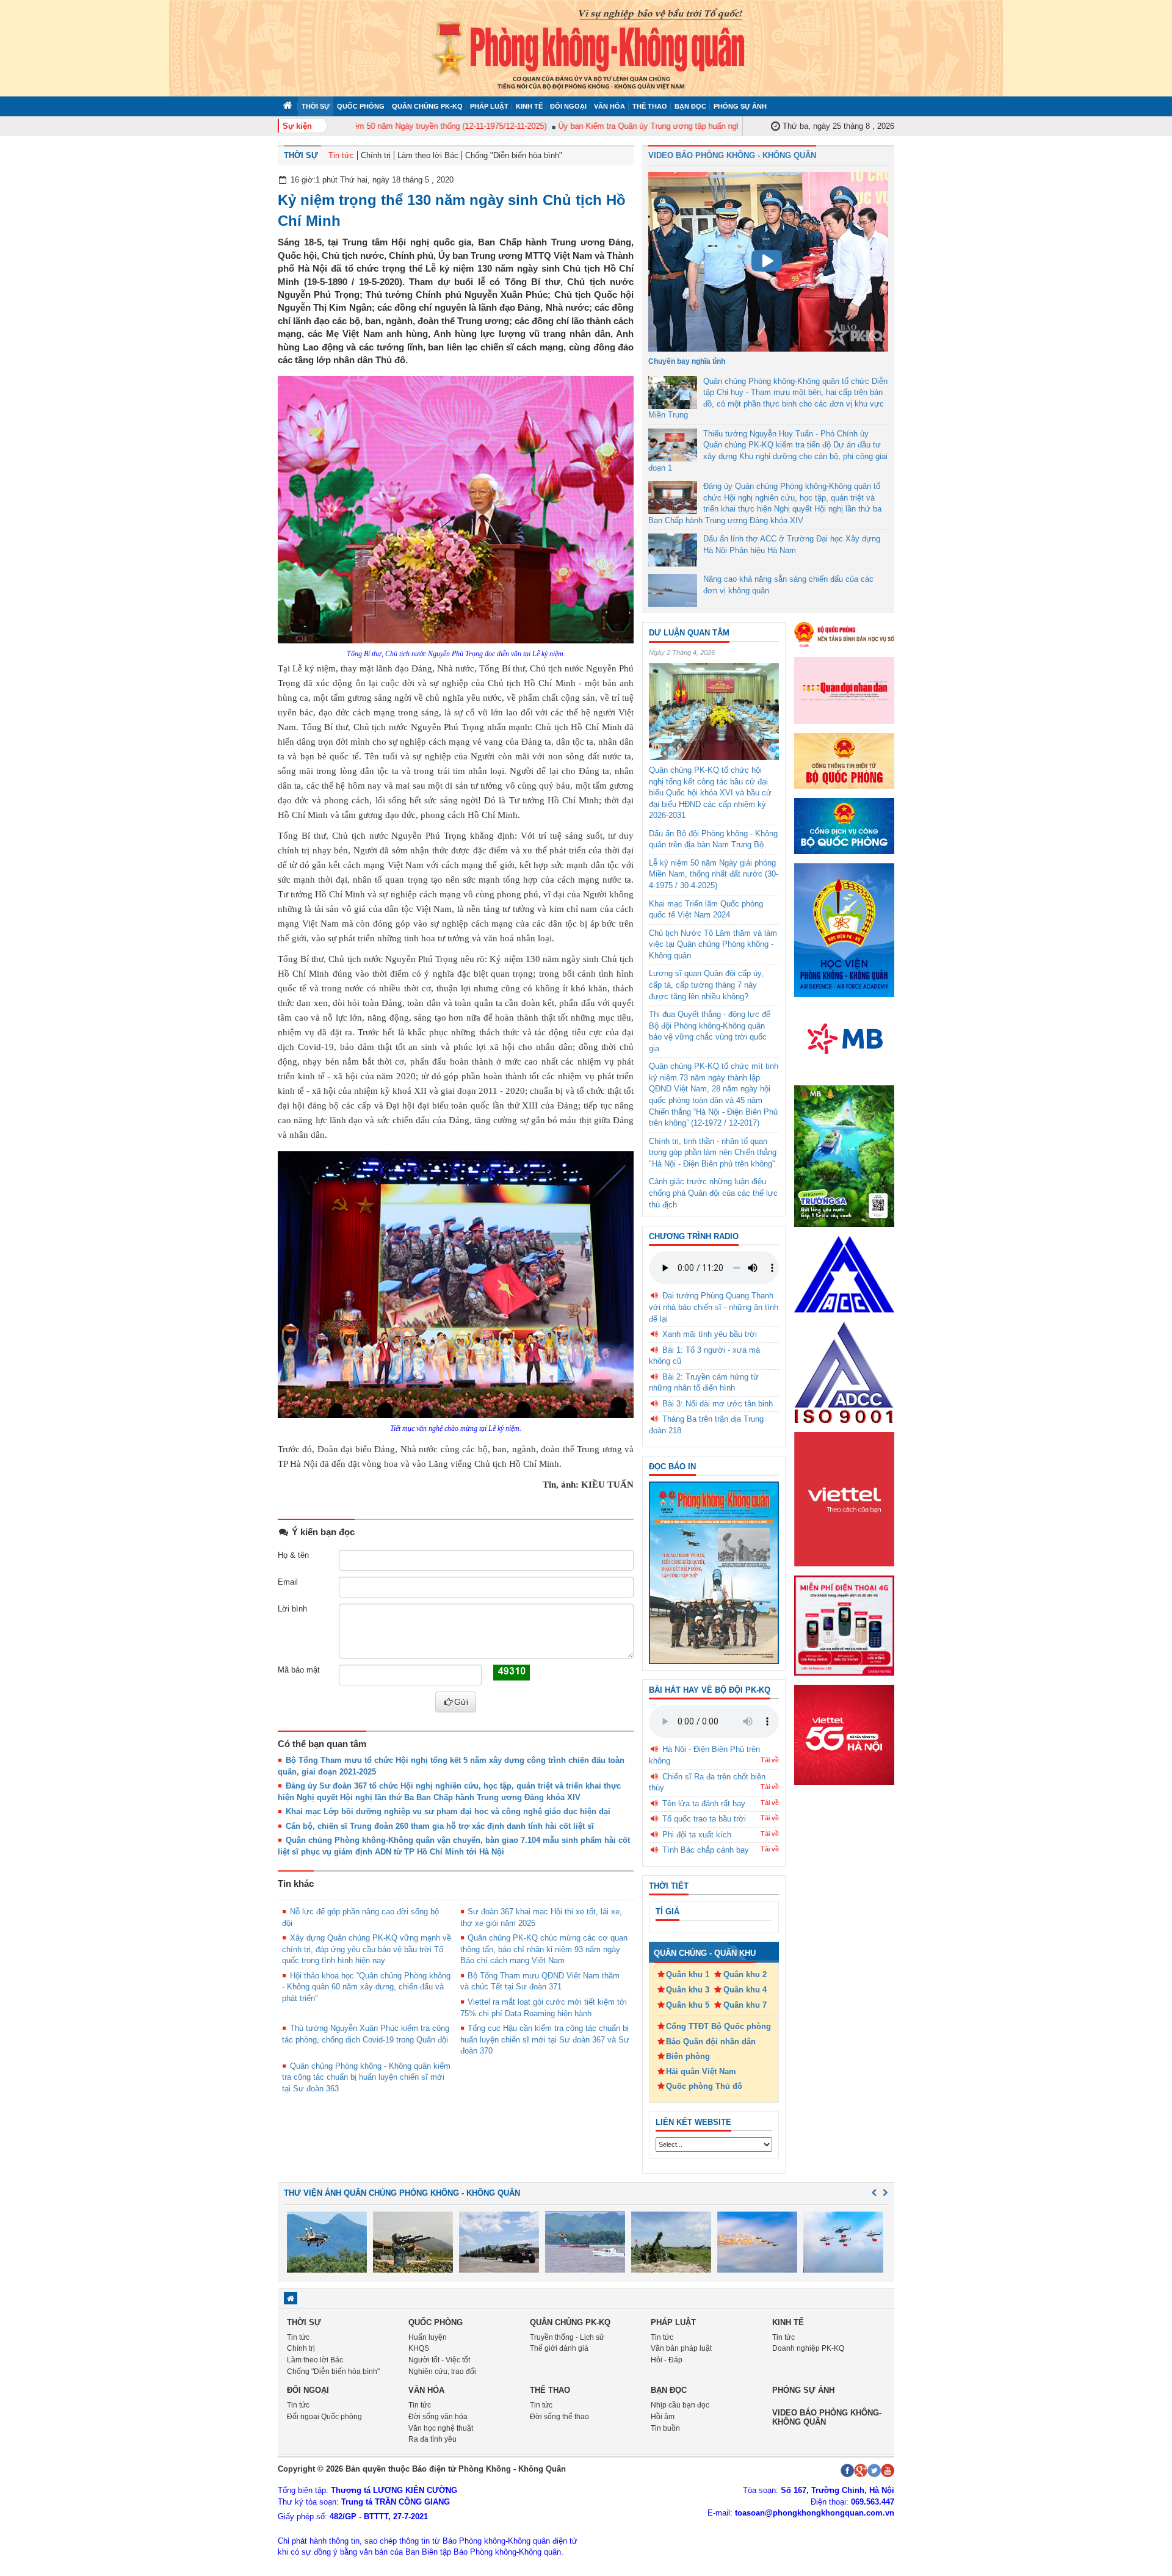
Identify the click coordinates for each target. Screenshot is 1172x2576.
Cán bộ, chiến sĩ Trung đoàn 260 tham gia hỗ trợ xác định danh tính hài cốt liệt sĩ (440, 1826)
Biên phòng (688, 2056)
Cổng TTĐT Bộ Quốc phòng (718, 2026)
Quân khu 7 (745, 2005)
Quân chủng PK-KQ (427, 106)
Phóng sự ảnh (740, 106)
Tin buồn (665, 2428)
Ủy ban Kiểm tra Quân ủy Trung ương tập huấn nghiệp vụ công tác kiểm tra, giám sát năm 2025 (689, 126)
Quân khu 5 (688, 2005)
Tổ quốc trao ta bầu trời (704, 1819)
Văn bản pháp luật (681, 2348)
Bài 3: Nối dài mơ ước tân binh (718, 1404)
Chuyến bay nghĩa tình (687, 361)
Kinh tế (529, 106)
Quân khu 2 (745, 1974)
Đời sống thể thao (559, 2417)
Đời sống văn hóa (438, 2417)
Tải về (770, 1760)
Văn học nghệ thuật (441, 2428)
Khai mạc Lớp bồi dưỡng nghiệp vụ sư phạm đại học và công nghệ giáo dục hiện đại (448, 1811)
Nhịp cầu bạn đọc (680, 2405)
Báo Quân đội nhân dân (711, 2042)
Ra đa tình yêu (432, 2439)
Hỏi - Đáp (667, 2360)
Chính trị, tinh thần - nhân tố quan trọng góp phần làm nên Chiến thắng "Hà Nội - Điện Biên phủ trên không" (713, 1152)
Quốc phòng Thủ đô (704, 2086)
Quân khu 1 (688, 1974)
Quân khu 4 (745, 1990)
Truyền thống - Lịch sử (567, 2337)
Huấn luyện (428, 2337)
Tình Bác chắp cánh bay (706, 1850)
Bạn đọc (690, 106)
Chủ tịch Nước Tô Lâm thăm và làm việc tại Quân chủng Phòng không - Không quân (713, 944)
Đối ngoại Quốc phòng (324, 2417)
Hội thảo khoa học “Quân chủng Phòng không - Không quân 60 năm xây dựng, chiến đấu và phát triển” (366, 1987)
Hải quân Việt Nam (701, 2071)
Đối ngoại (568, 106)
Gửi (461, 1702)
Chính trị (376, 155)
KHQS (419, 2348)
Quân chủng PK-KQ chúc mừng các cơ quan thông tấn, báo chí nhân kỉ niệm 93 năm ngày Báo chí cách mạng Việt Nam (544, 1949)
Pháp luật (489, 106)
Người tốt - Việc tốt (439, 2360)
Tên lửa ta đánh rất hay (704, 1804)
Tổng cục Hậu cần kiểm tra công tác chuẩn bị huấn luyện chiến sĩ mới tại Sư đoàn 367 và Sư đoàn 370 (545, 2039)
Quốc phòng (361, 106)
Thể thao (650, 106)
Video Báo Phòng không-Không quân (827, 2417)
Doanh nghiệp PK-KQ (808, 2348)
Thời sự (316, 106)
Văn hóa (610, 106)
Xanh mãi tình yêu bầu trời (710, 1334)
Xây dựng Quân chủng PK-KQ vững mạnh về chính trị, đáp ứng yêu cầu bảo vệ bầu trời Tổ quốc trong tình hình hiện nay (367, 1949)
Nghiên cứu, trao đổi (442, 2372)
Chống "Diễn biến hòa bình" (514, 155)
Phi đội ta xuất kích (697, 1835)
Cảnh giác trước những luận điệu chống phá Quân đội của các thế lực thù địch (713, 1193)
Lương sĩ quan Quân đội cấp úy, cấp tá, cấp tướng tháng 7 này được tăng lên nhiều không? (706, 985)
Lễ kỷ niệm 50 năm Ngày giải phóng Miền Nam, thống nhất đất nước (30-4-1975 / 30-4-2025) (714, 874)
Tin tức (341, 155)
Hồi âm (663, 2417)
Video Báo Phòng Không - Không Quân (732, 155)
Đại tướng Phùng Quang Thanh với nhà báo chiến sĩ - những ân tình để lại (714, 1307)
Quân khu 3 (688, 1990)
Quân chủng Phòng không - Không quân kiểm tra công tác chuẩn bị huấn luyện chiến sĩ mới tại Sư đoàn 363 (366, 2077)
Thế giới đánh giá (559, 2348)
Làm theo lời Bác (428, 155)
